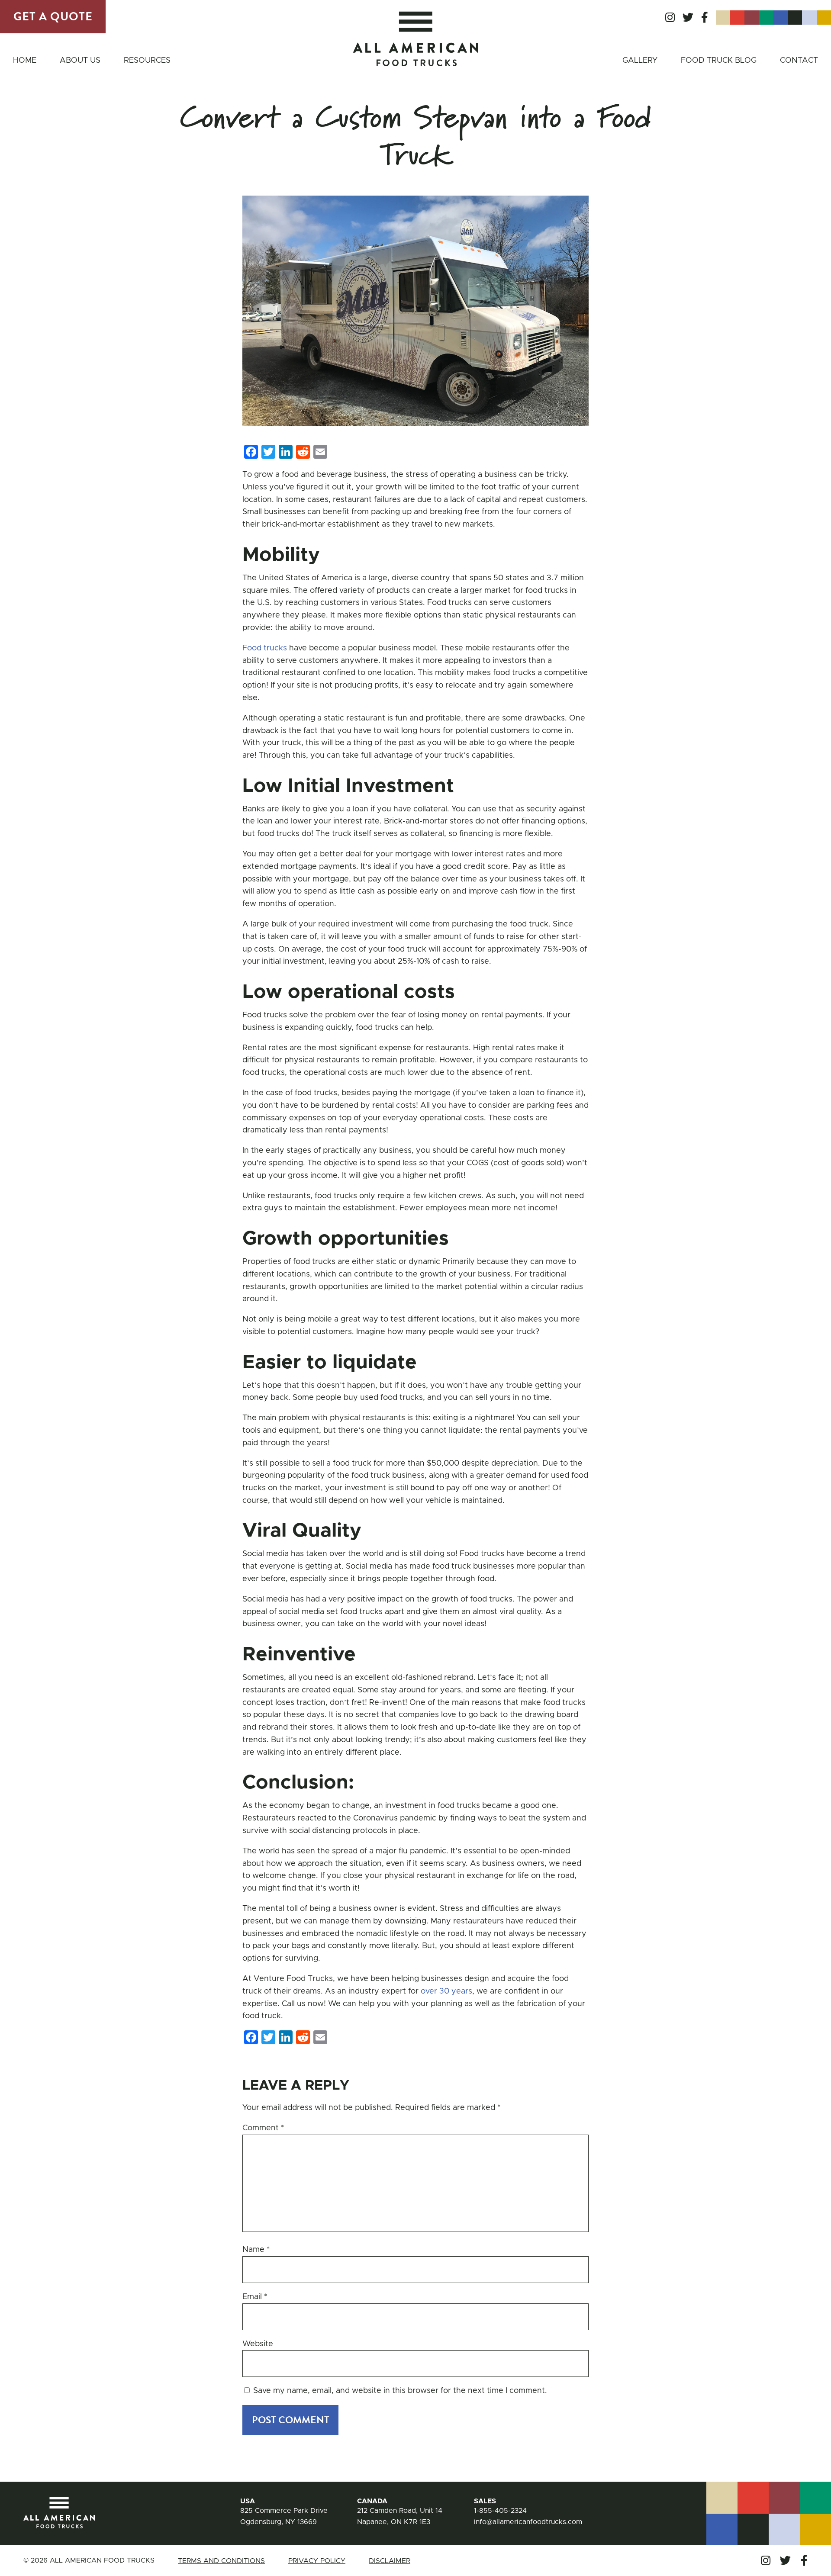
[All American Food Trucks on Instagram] (670, 18)
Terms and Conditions (221, 2561)
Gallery (640, 61)
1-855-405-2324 (500, 2511)
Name (256, 2250)
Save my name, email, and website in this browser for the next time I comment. (400, 2391)
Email (255, 2297)
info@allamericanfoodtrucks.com (528, 2522)
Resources (147, 61)
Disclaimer (390, 2561)
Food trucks (265, 648)
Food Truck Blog (719, 61)
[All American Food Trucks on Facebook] (705, 18)
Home (25, 61)
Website (258, 2344)
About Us (80, 61)
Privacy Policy (317, 2561)
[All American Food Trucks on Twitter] (688, 18)
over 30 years (446, 1991)
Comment (263, 2128)
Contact (799, 61)
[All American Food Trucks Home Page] (416, 39)
